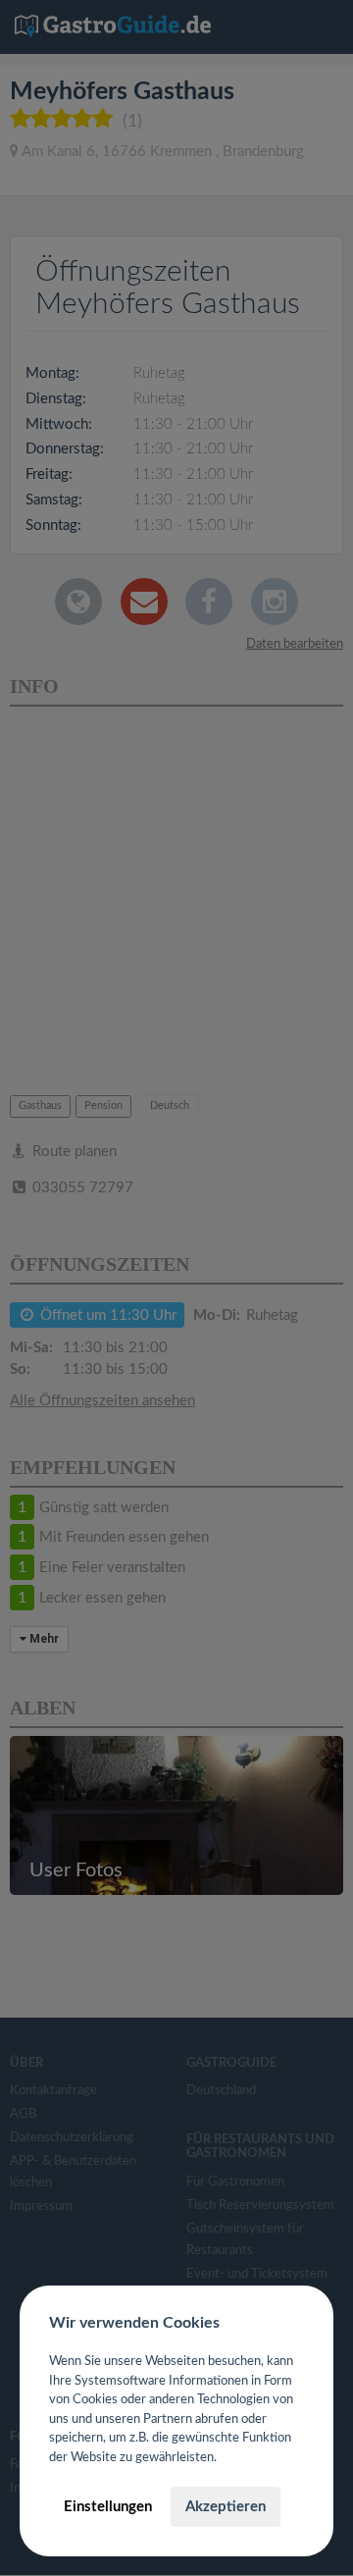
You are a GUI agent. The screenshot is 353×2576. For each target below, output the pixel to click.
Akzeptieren (226, 2507)
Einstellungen (108, 2507)
